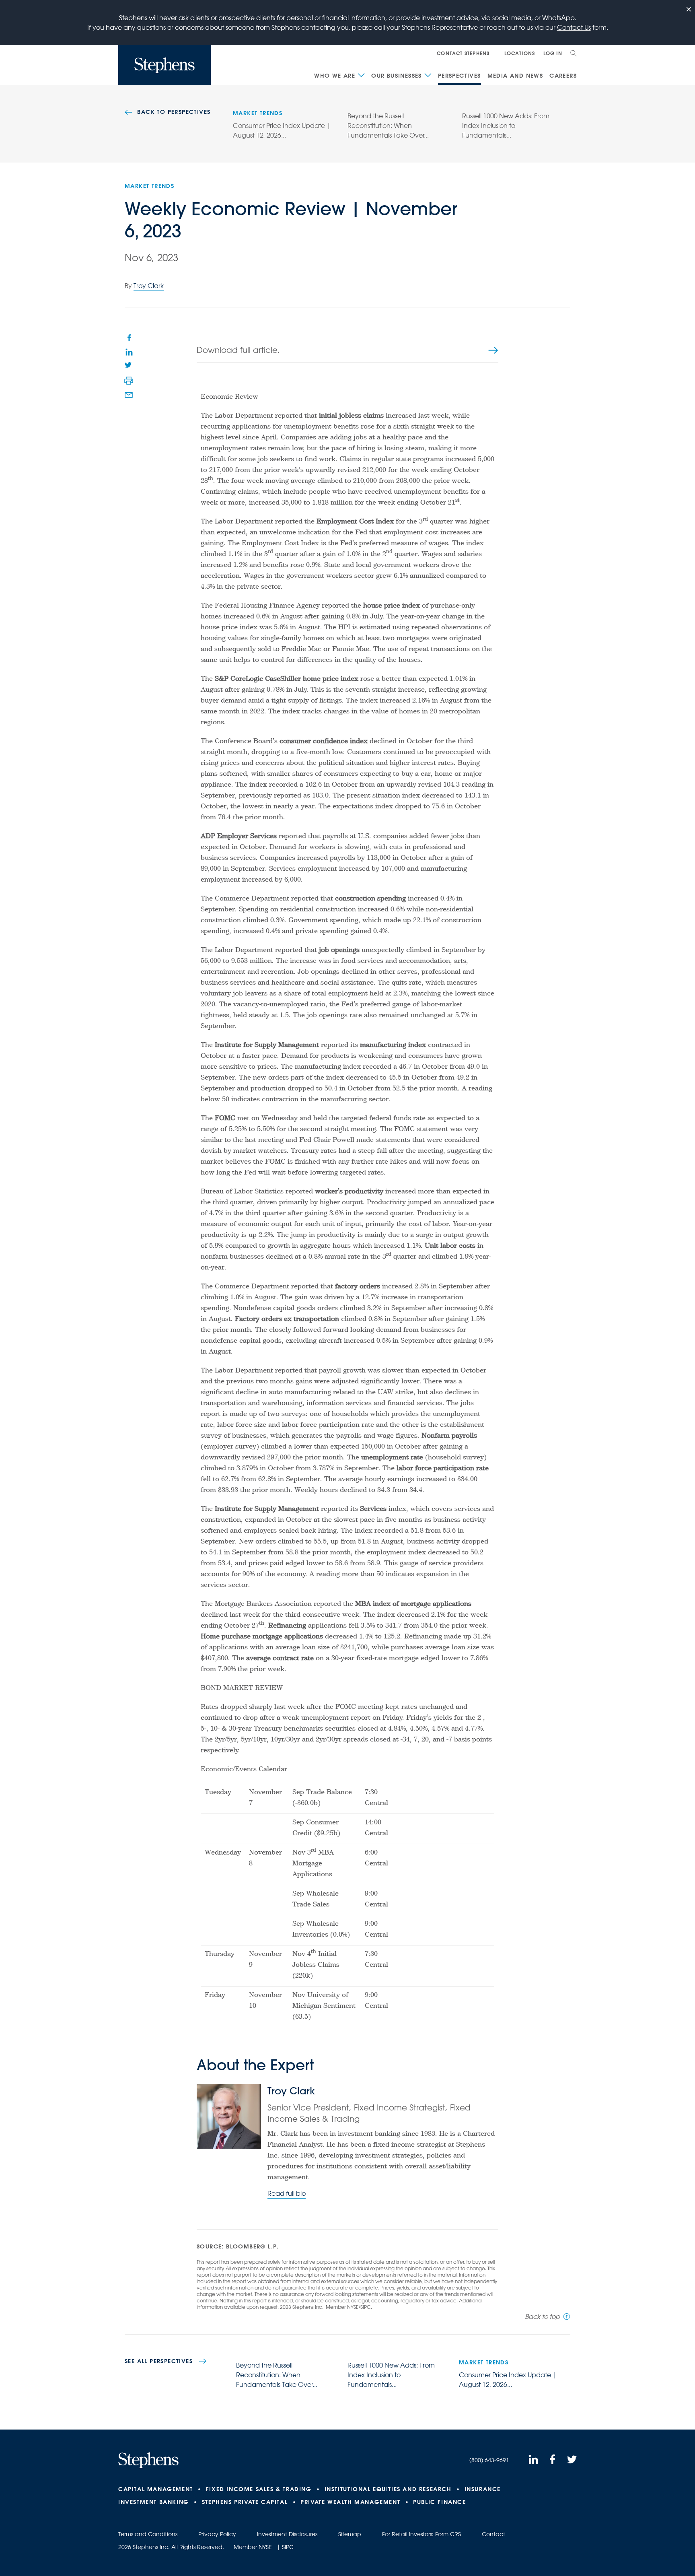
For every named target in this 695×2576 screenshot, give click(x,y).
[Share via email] (129, 395)
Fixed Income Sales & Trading (259, 2489)
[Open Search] (574, 53)
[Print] (129, 381)
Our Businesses (397, 76)
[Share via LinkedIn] (129, 352)
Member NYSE (253, 2547)
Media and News (515, 76)
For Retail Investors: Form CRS (422, 2534)
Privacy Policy (217, 2534)
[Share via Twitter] (129, 366)
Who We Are (335, 76)
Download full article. (238, 350)
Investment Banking (154, 2502)
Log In (553, 53)
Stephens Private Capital (245, 2502)
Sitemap (350, 2534)
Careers (563, 76)
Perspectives (460, 76)
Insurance (483, 2489)
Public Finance (439, 2502)
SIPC (288, 2547)
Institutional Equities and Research (388, 2489)
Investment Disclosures (287, 2534)
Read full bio (287, 2193)
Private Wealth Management (350, 2502)
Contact (493, 2534)
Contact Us (574, 27)
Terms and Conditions (148, 2534)
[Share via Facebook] (129, 337)
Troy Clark (149, 286)
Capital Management (156, 2489)
